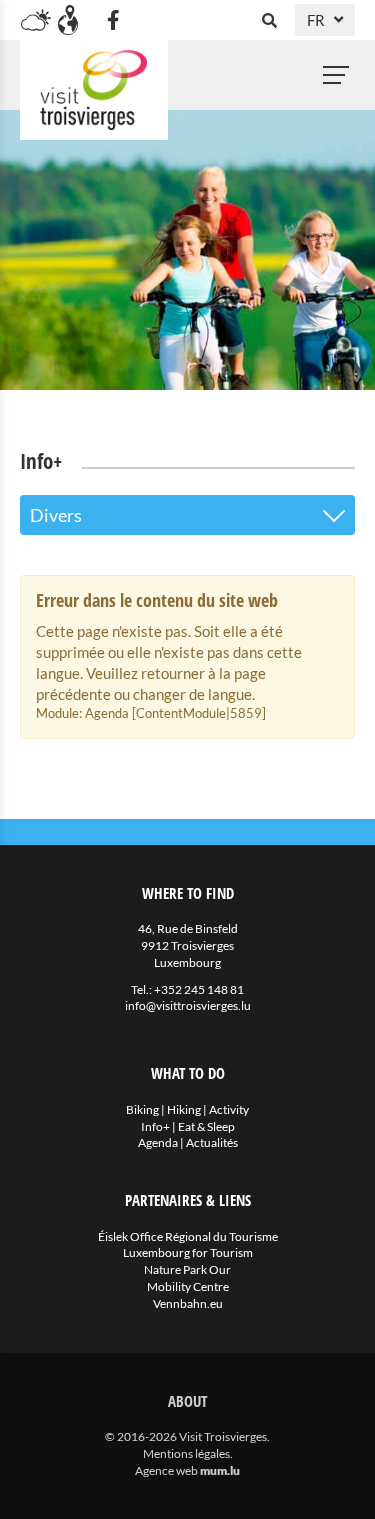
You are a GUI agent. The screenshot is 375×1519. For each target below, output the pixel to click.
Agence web (166, 1470)
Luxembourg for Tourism (188, 1252)
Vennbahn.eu (188, 1303)
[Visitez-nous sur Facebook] (113, 20)
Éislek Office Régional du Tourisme (188, 1236)
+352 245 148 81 (199, 989)
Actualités (212, 1142)
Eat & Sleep (206, 1126)
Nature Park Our (187, 1269)
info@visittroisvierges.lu (188, 1005)
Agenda (158, 1142)
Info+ (155, 1126)
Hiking (184, 1109)
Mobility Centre (188, 1286)
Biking (142, 1109)
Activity (229, 1109)
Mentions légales (186, 1453)
